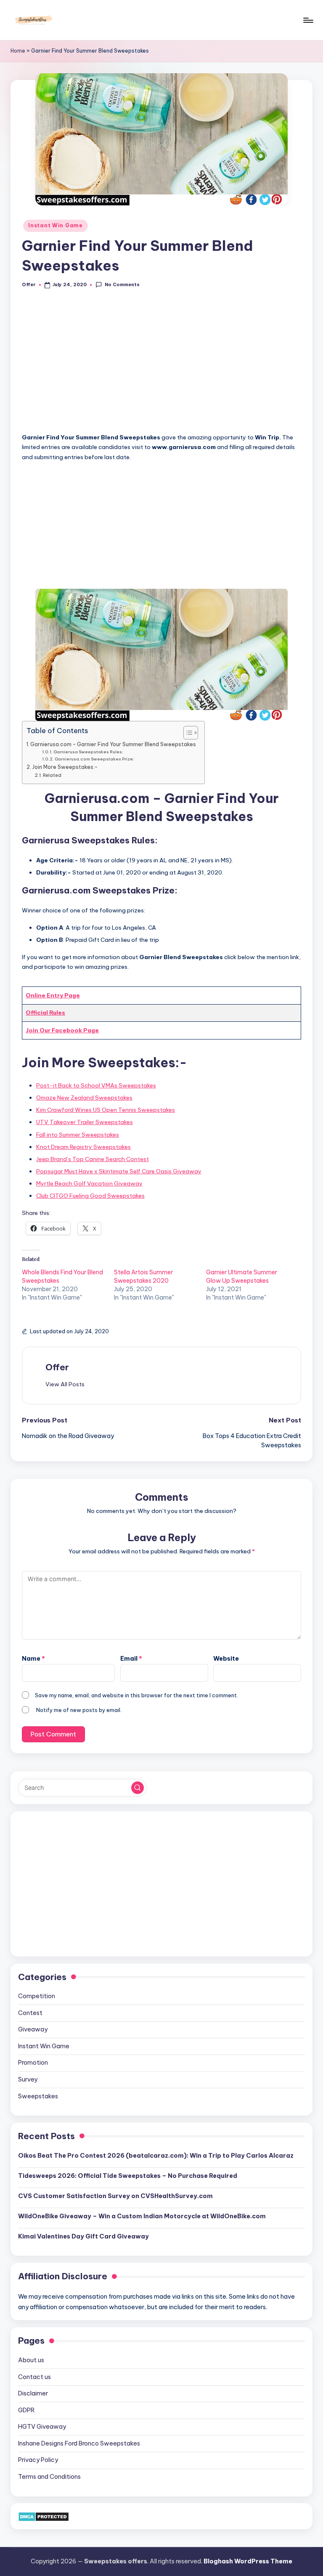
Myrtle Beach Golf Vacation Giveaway (89, 1183)
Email (131, 1659)
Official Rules (45, 1013)
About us (31, 2360)
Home (18, 51)
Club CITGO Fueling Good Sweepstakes (90, 1196)
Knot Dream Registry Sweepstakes (83, 1147)
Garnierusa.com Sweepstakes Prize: (94, 759)
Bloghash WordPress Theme (248, 2561)
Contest (30, 2013)
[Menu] (308, 20)
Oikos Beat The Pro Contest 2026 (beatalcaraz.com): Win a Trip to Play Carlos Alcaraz (156, 2156)
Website (226, 1659)
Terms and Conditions (49, 2477)
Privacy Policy (38, 2460)
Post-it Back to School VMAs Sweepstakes (96, 1085)
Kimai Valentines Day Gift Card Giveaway (83, 2236)
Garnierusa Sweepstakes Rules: (88, 752)
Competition (37, 1996)
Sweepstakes (38, 2096)
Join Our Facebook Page (62, 1030)
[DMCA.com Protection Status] (44, 2516)
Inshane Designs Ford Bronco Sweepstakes (79, 2443)
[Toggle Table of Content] (187, 733)
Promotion (33, 2063)
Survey (28, 2079)
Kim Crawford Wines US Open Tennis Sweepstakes (106, 1110)
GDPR (26, 2410)
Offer (57, 1367)
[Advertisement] (161, 365)
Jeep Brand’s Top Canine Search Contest (93, 1159)
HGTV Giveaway (42, 2427)
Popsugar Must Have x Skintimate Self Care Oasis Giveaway (119, 1171)
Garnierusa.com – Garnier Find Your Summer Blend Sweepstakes (113, 744)
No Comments (122, 284)
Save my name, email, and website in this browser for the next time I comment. (136, 1695)
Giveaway (33, 2029)
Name (33, 1659)
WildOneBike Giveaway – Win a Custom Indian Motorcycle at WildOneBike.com (142, 2216)
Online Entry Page (53, 995)
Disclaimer (33, 2393)
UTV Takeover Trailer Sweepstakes (85, 1122)
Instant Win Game (56, 225)
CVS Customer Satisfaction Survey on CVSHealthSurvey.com (115, 2196)
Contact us (34, 2377)
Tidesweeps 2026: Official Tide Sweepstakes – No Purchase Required (128, 2176)
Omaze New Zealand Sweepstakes (84, 1098)
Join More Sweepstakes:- (65, 767)
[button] (65, 1384)
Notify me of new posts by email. (79, 1710)
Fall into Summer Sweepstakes (78, 1135)
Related (52, 775)
